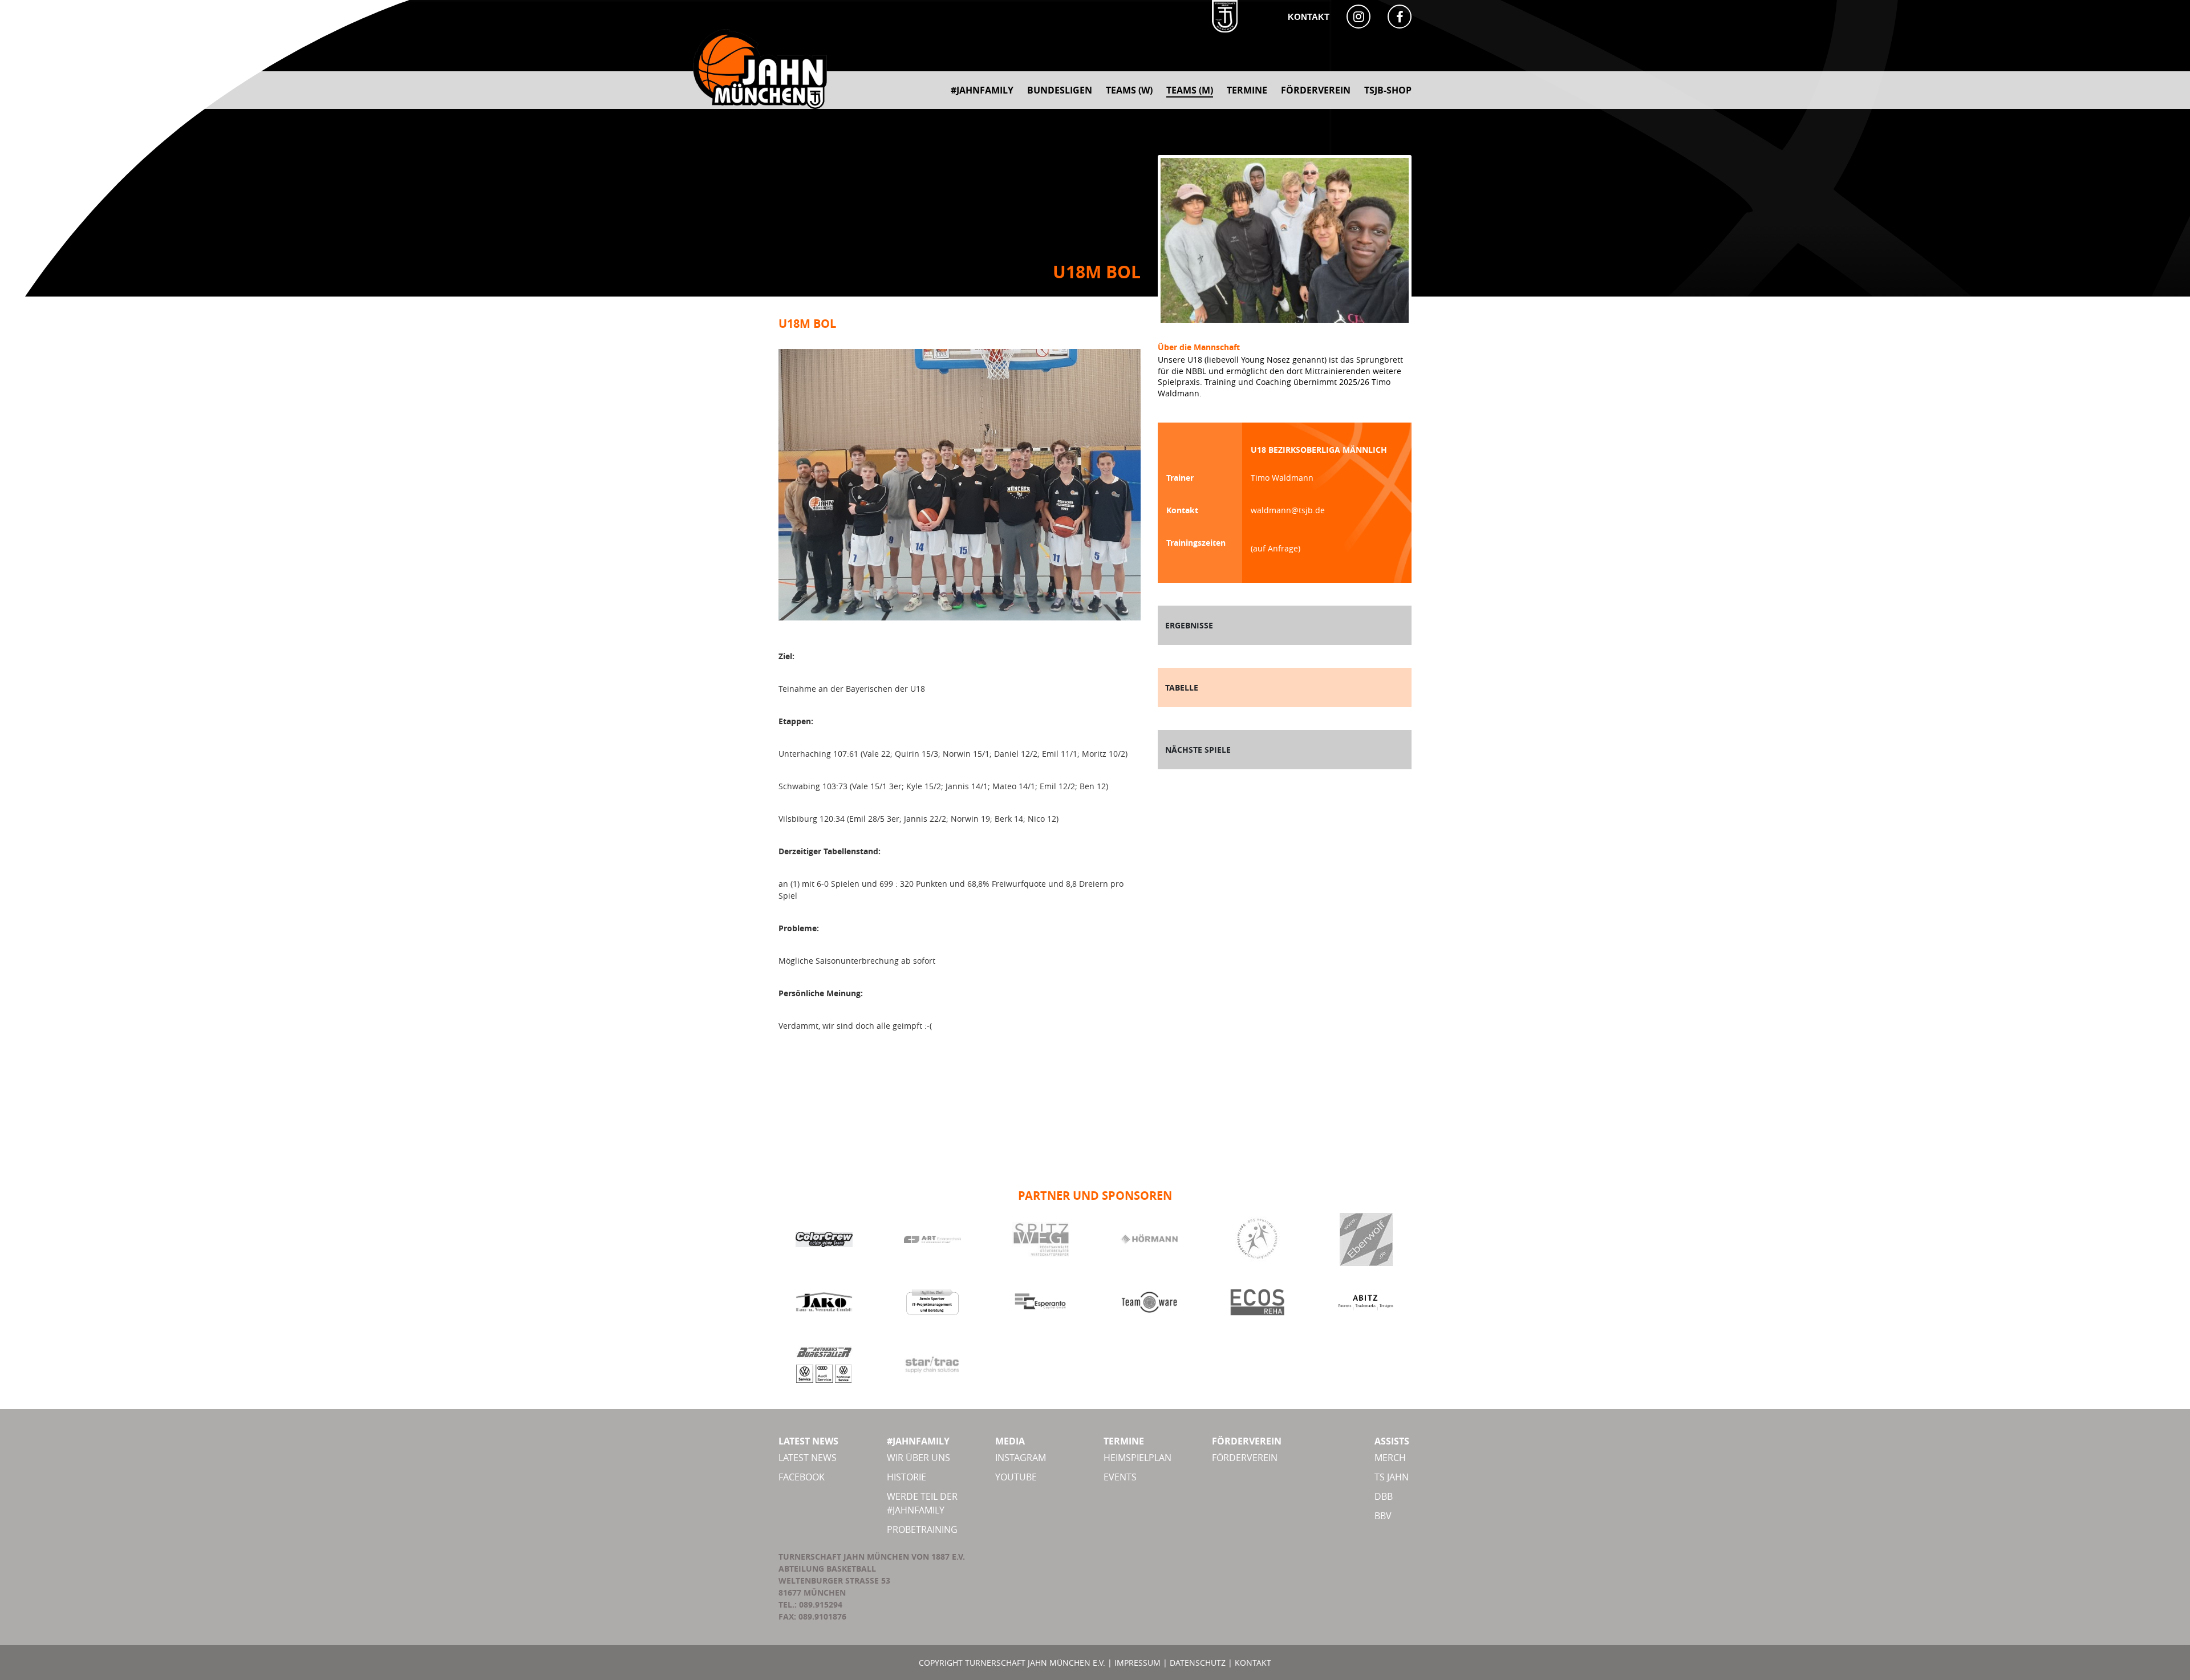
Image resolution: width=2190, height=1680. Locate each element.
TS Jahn (1392, 1477)
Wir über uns (918, 1458)
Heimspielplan (1137, 1458)
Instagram (1021, 1458)
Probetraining (922, 1529)
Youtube (1016, 1477)
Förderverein (1245, 1458)
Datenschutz (1198, 1663)
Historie (907, 1477)
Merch (1390, 1458)
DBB (1384, 1496)
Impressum (1137, 1663)
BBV (1383, 1516)
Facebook (802, 1477)
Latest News (808, 1458)
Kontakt (1309, 17)
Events (1120, 1477)
